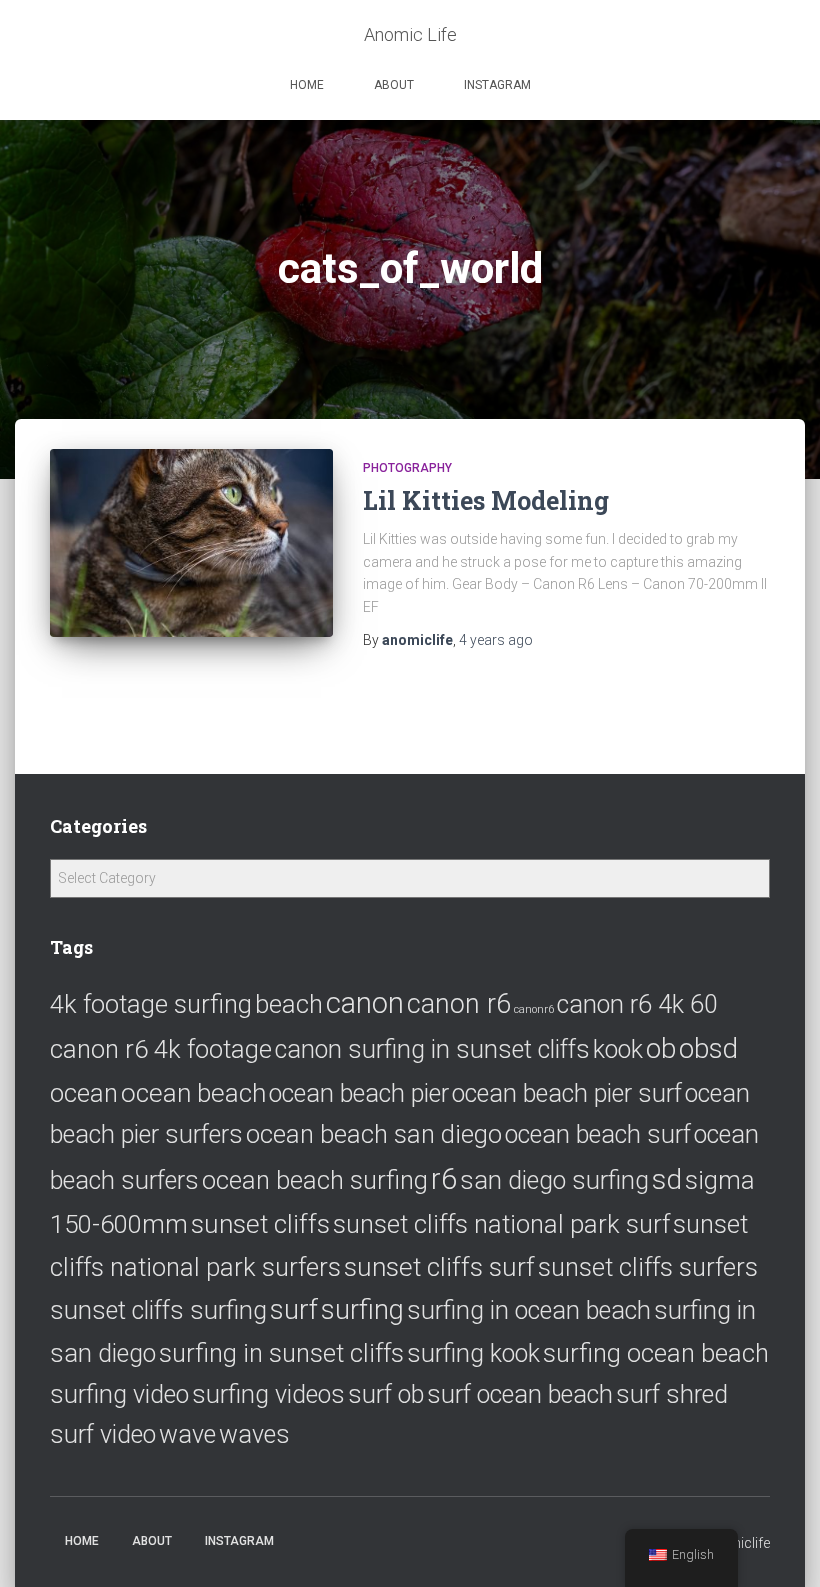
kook (618, 1049)
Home (307, 85)
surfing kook (473, 1353)
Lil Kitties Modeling (486, 500)
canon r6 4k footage (161, 1049)
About (394, 85)
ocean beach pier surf (567, 1093)
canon (365, 1003)
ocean (84, 1093)
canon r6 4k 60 (637, 1004)
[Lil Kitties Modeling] (191, 543)
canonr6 (534, 1009)
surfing (362, 1309)
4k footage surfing (151, 1004)
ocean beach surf (598, 1134)
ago (496, 640)
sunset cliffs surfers (648, 1267)
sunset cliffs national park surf (501, 1224)
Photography (407, 468)
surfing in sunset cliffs (281, 1353)
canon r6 (459, 1004)
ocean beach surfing (315, 1180)
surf (294, 1309)
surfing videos (268, 1394)
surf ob (386, 1394)
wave (187, 1434)
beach (289, 1004)
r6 (444, 1179)
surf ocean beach (520, 1394)
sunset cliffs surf (439, 1267)
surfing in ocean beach (529, 1310)
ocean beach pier (359, 1093)
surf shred (672, 1394)
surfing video (119, 1394)
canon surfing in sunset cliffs (432, 1049)
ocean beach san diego (374, 1134)
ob (661, 1048)
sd (667, 1179)
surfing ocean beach (656, 1353)
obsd (708, 1048)
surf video (103, 1434)
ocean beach (193, 1093)
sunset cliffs (260, 1224)
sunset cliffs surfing (158, 1310)
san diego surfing (554, 1180)
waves (254, 1434)
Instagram (497, 85)
